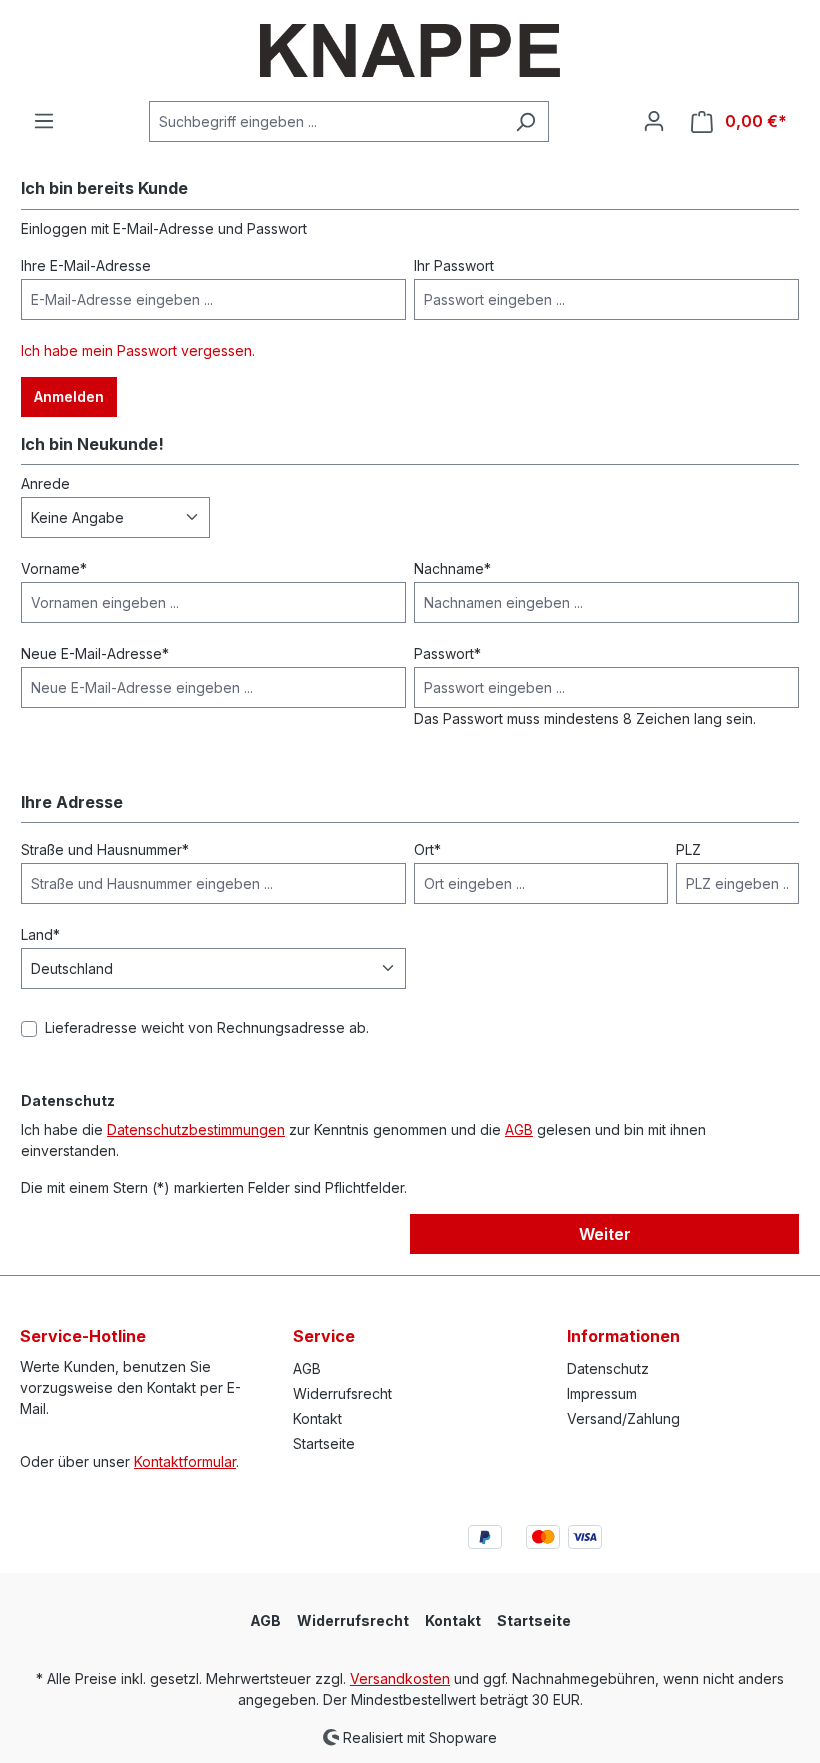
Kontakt (317, 1418)
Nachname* (452, 568)
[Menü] (44, 121)
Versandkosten (400, 1678)
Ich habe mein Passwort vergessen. (138, 350)
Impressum (602, 1393)
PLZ (688, 849)
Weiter (605, 1234)
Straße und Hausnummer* (105, 849)
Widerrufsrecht (342, 1393)
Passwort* (447, 653)
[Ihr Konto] (654, 121)
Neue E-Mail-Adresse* (95, 653)
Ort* (427, 849)
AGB (519, 1129)
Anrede (45, 483)
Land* (40, 934)
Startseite (324, 1443)
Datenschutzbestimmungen (196, 1129)
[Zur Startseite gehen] (410, 50)
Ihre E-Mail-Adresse (86, 265)
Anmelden (69, 396)
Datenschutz (608, 1368)
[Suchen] (525, 121)
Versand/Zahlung (623, 1418)
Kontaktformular (185, 1461)
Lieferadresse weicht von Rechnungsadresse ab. (207, 1027)
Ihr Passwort (454, 265)
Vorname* (54, 568)
